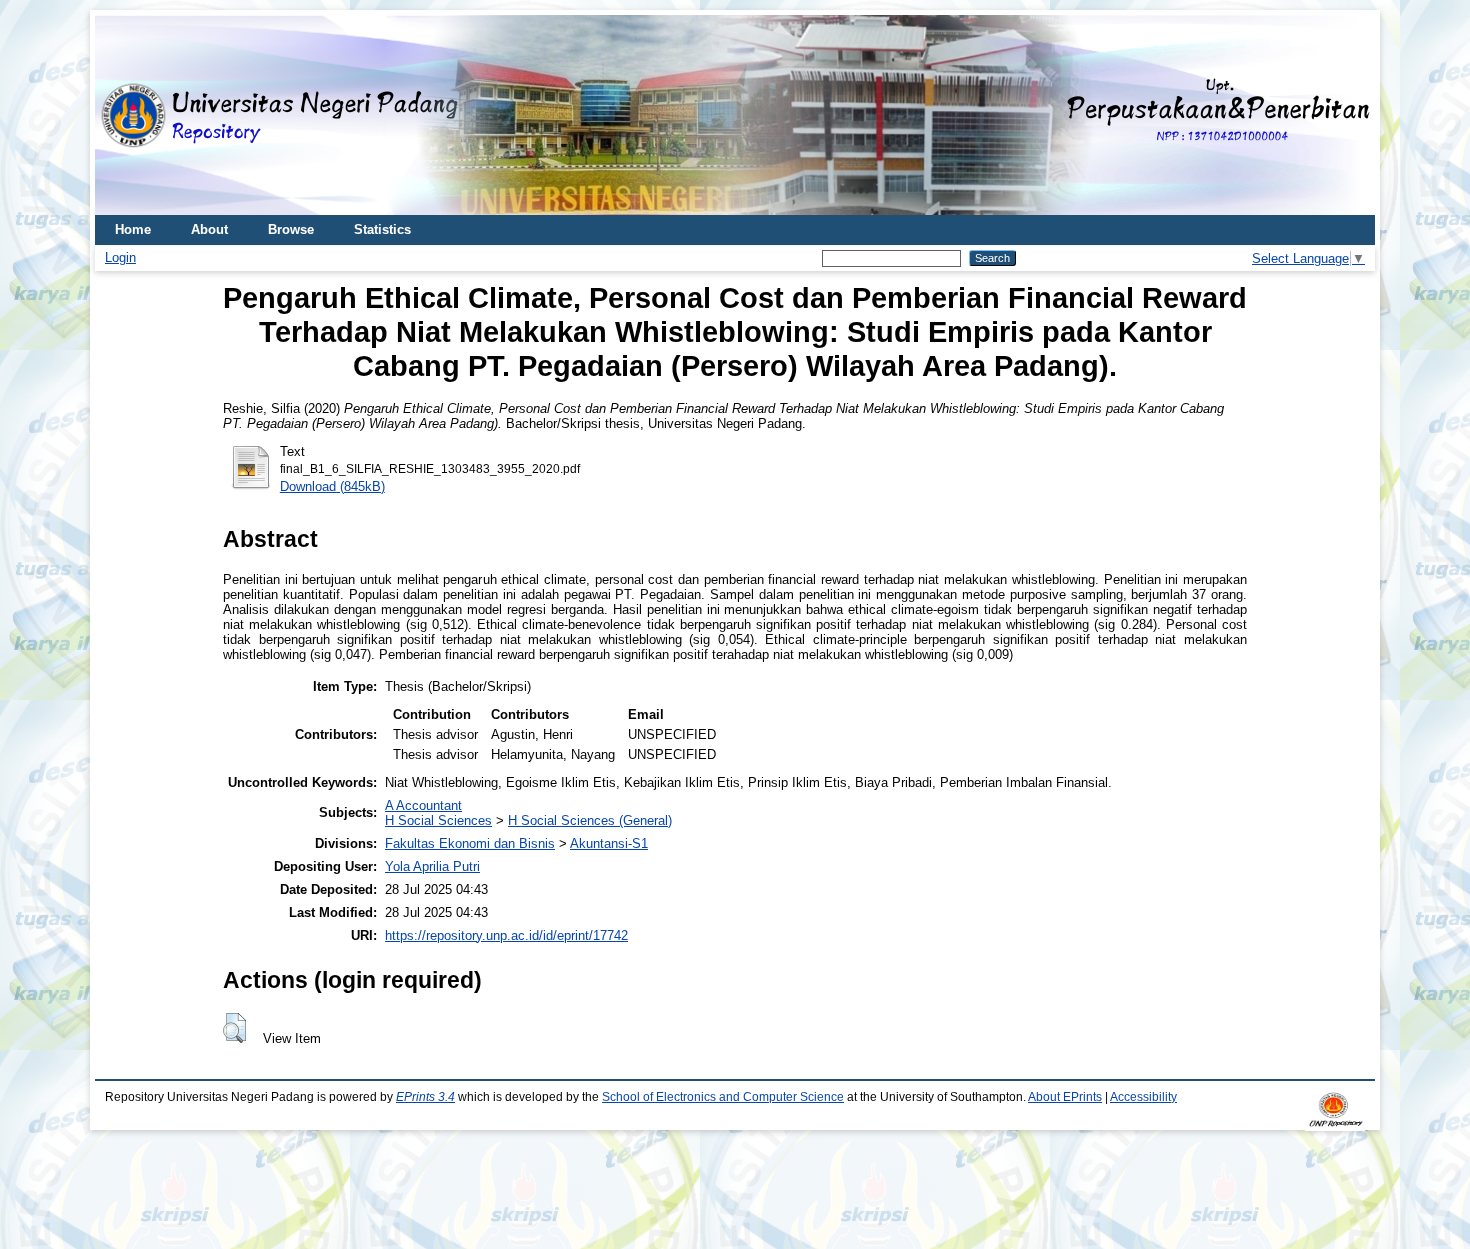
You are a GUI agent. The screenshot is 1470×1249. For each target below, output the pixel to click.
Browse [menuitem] (291, 229)
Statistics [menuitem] (382, 229)
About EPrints (1065, 1097)
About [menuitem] (209, 229)
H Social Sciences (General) (590, 820)
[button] (234, 1028)
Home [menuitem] (133, 229)
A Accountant (423, 805)
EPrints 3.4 (425, 1097)
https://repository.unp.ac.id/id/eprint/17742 (506, 935)
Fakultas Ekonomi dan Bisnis (470, 843)
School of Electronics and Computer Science (723, 1097)
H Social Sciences (438, 820)
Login (120, 257)
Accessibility (1143, 1097)
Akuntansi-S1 (609, 843)
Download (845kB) (332, 486)
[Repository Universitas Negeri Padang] (125, 115)
